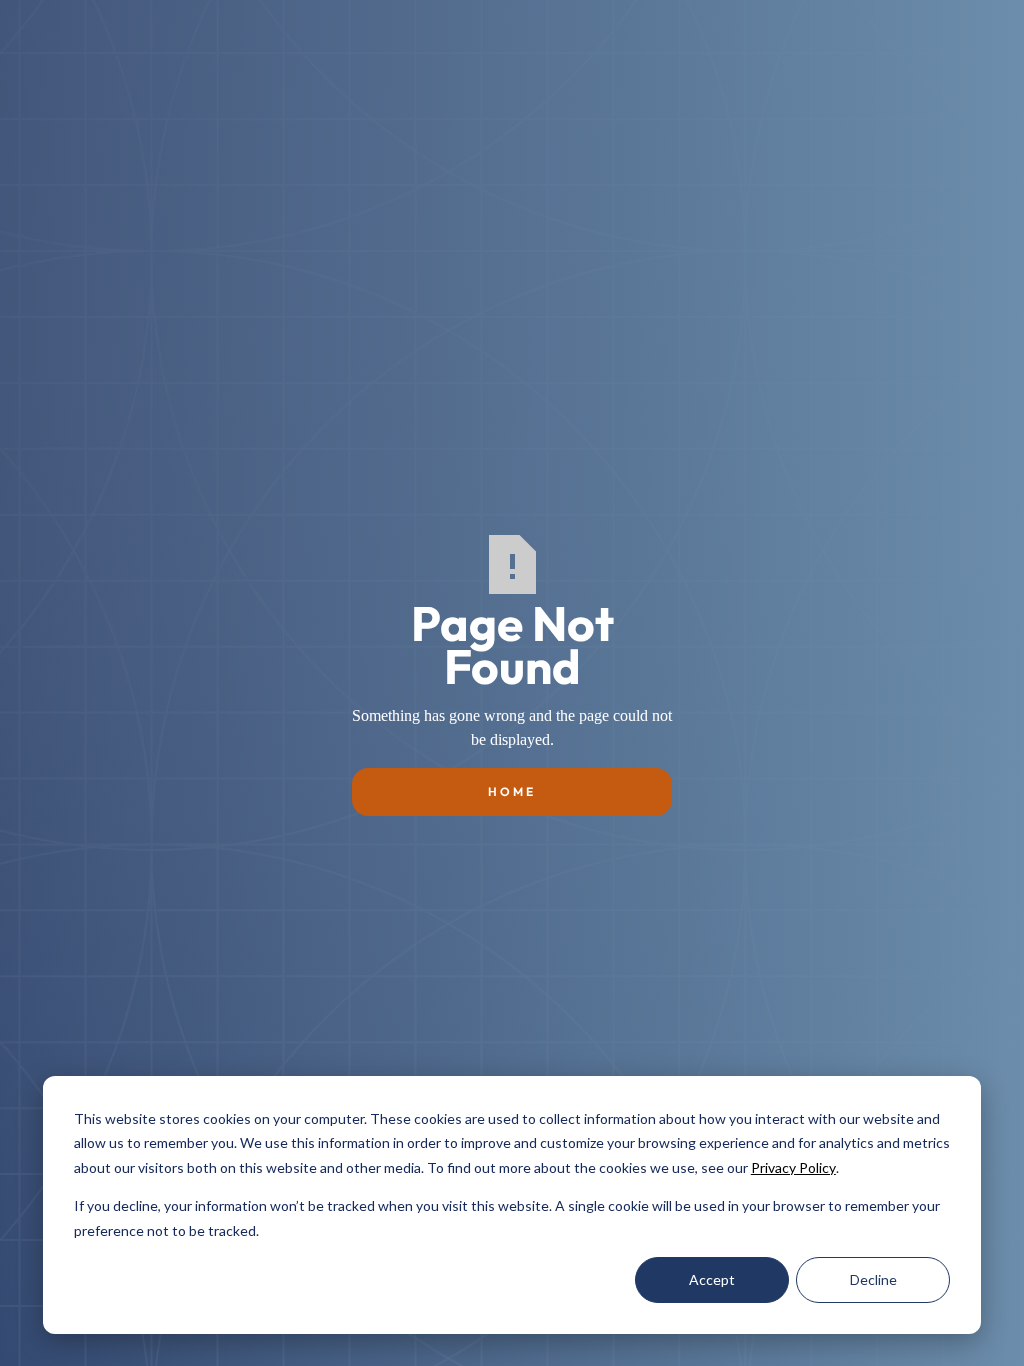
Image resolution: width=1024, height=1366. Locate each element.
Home (512, 791)
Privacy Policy (793, 1167)
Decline (873, 1279)
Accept (712, 1279)
